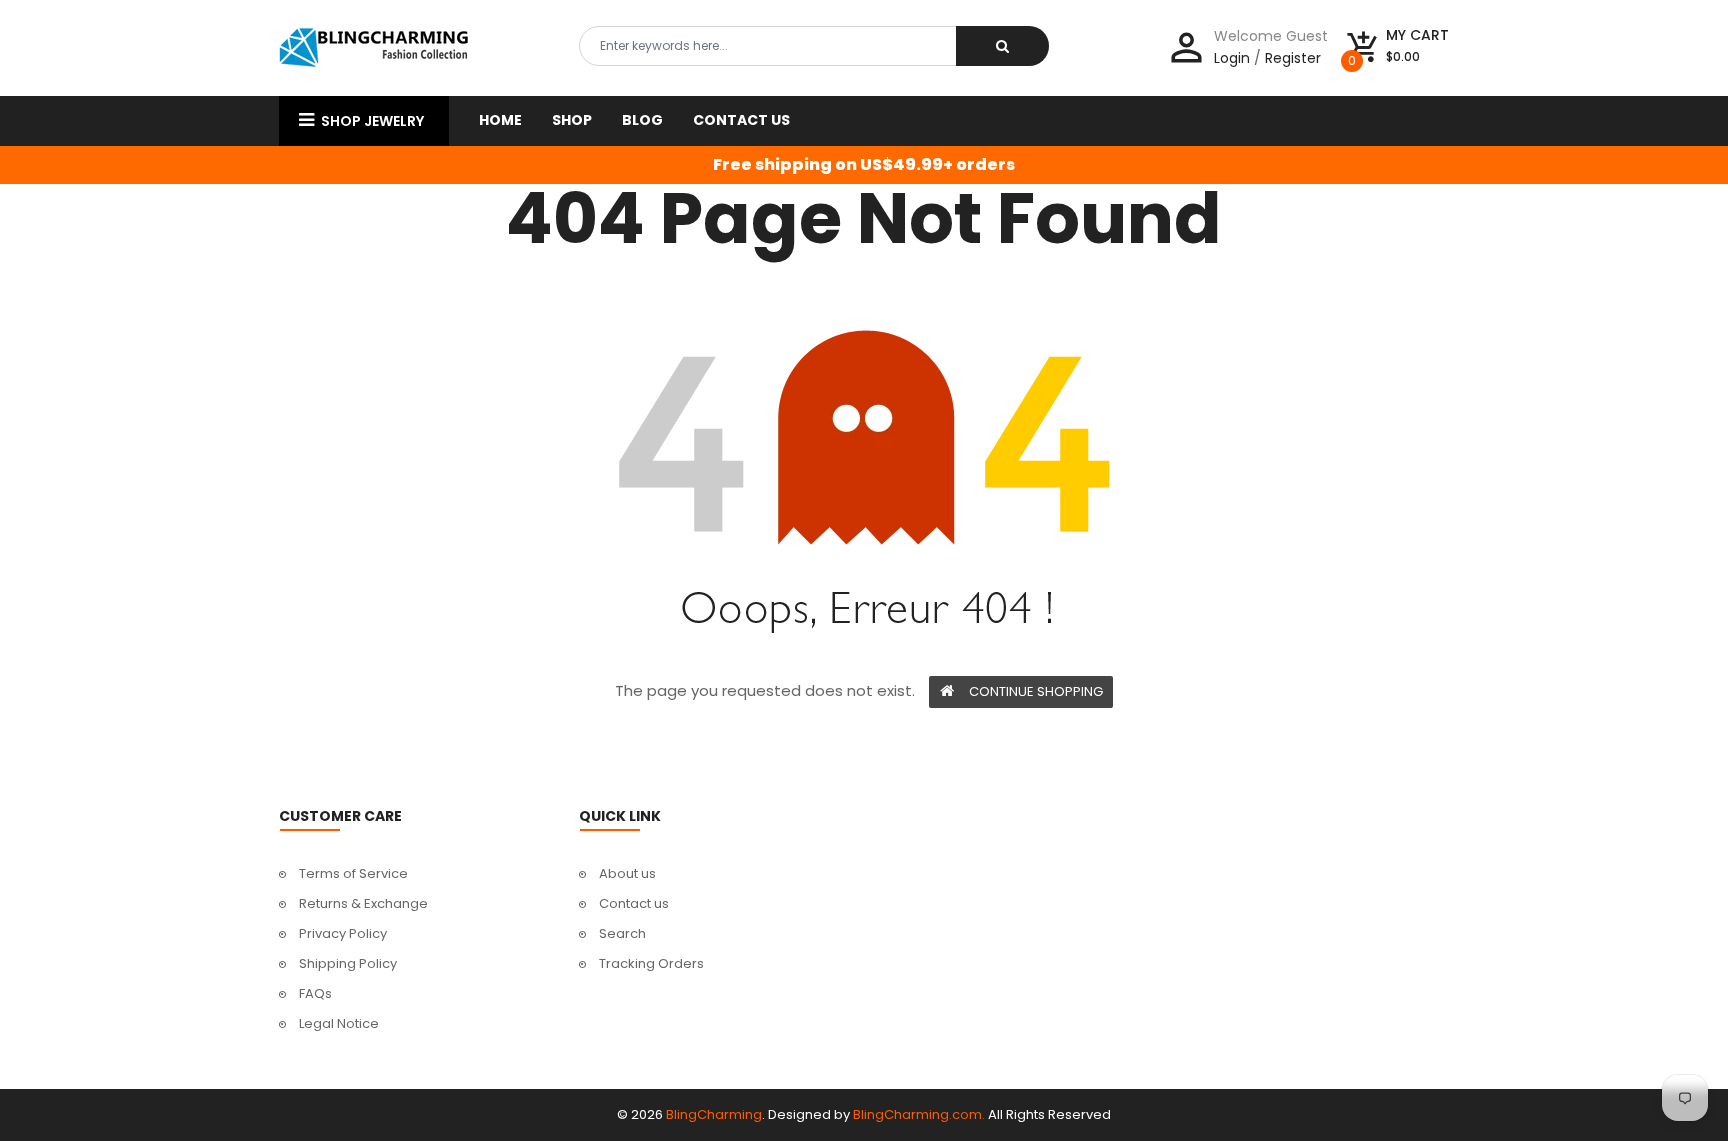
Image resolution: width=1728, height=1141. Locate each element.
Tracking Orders (651, 963)
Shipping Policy (348, 963)
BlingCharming (714, 1114)
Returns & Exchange (363, 903)
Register (1293, 58)
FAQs (315, 993)
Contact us (634, 903)
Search (622, 933)
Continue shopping (1036, 691)
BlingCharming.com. (919, 1114)
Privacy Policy (343, 933)
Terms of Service (353, 873)
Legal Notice (339, 1023)
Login (1232, 58)
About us (627, 873)
